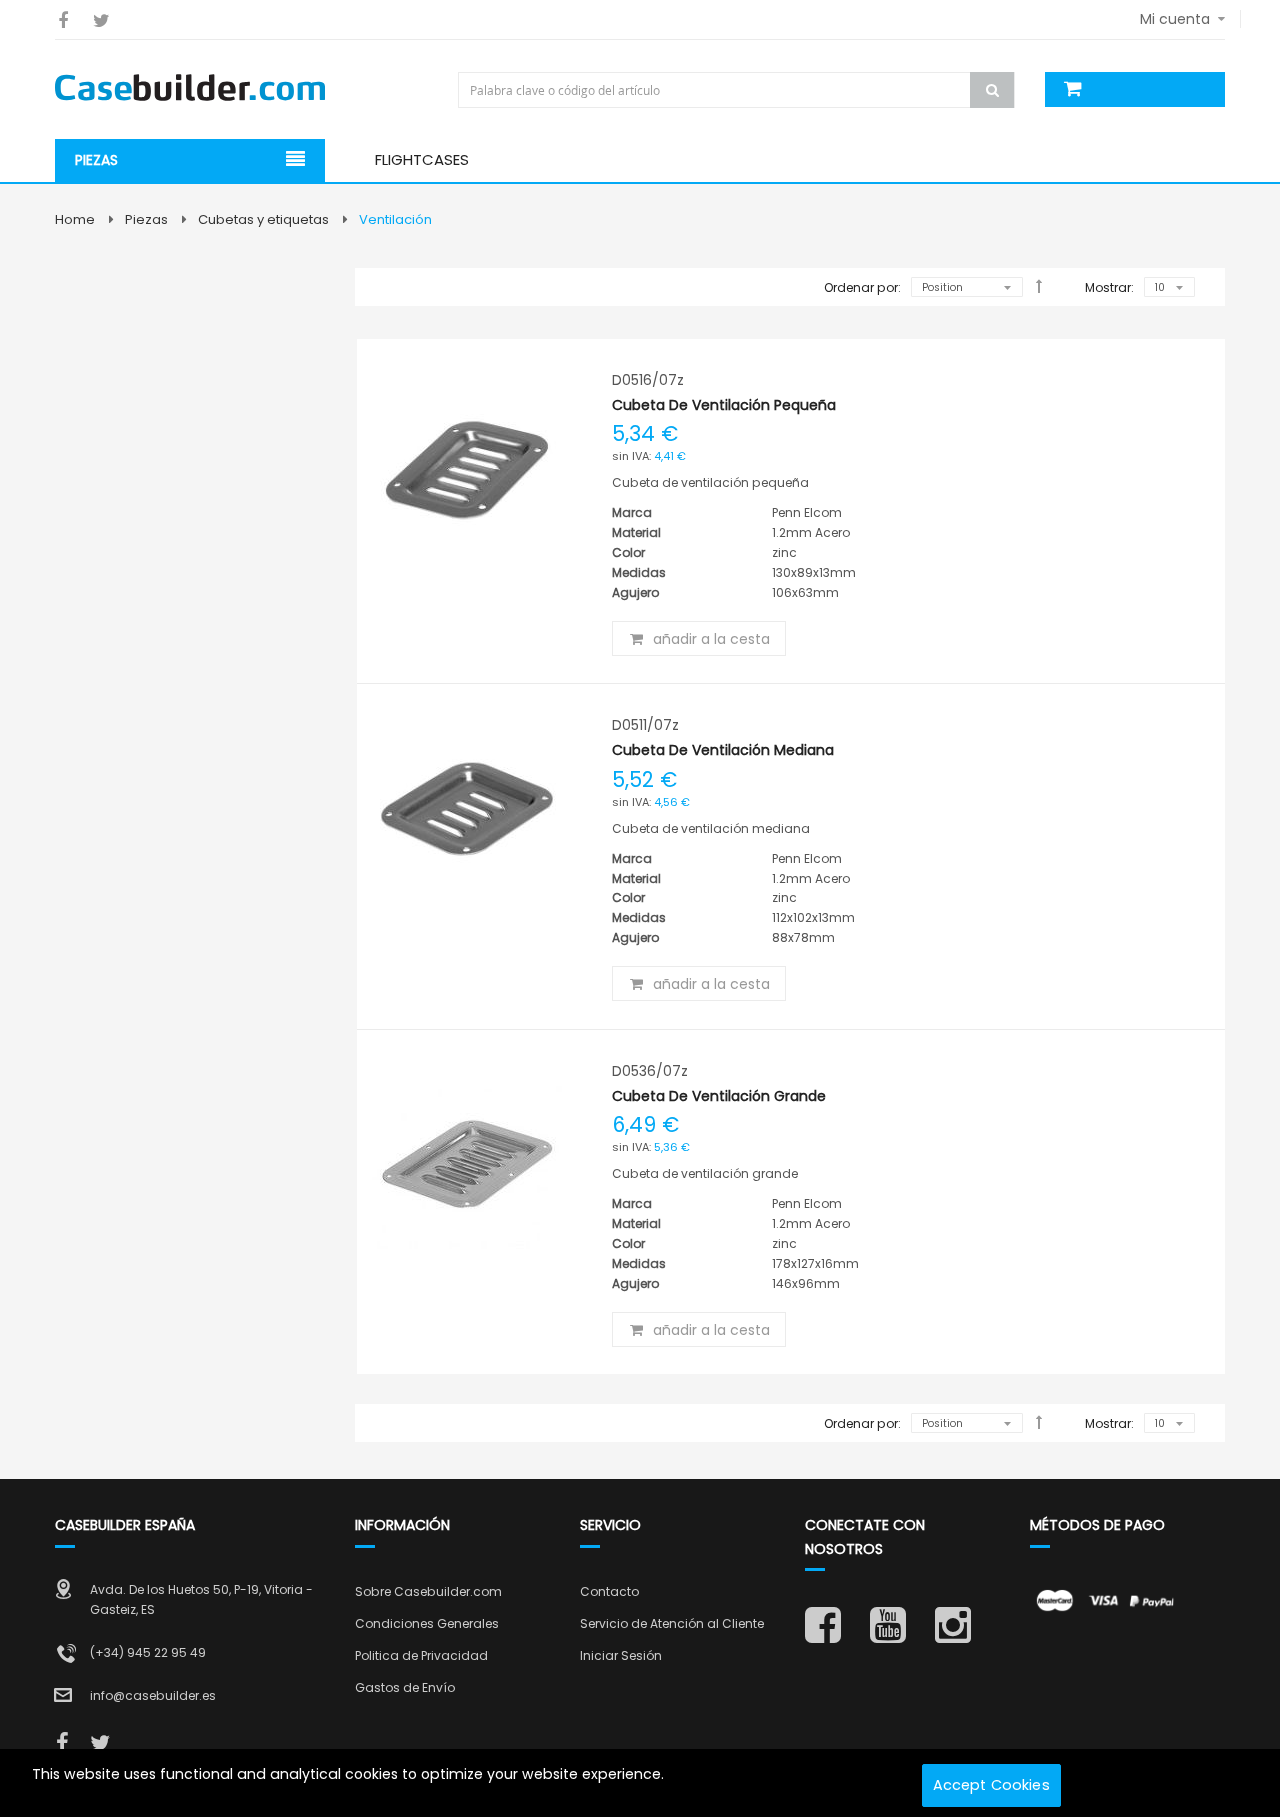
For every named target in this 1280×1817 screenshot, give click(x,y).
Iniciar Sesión (621, 1655)
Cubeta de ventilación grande (719, 1096)
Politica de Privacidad (421, 1655)
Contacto (609, 1591)
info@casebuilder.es (153, 1695)
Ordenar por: (862, 287)
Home (75, 219)
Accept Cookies (991, 1785)
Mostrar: (1109, 287)
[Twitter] (101, 20)
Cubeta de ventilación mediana (723, 750)
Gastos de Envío (405, 1687)
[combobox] (738, 90)
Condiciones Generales (427, 1623)
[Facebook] (62, 20)
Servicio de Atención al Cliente (672, 1623)
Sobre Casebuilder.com (428, 1591)
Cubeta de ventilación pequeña (724, 405)
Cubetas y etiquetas (263, 219)
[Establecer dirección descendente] (1039, 286)
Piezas (146, 219)
